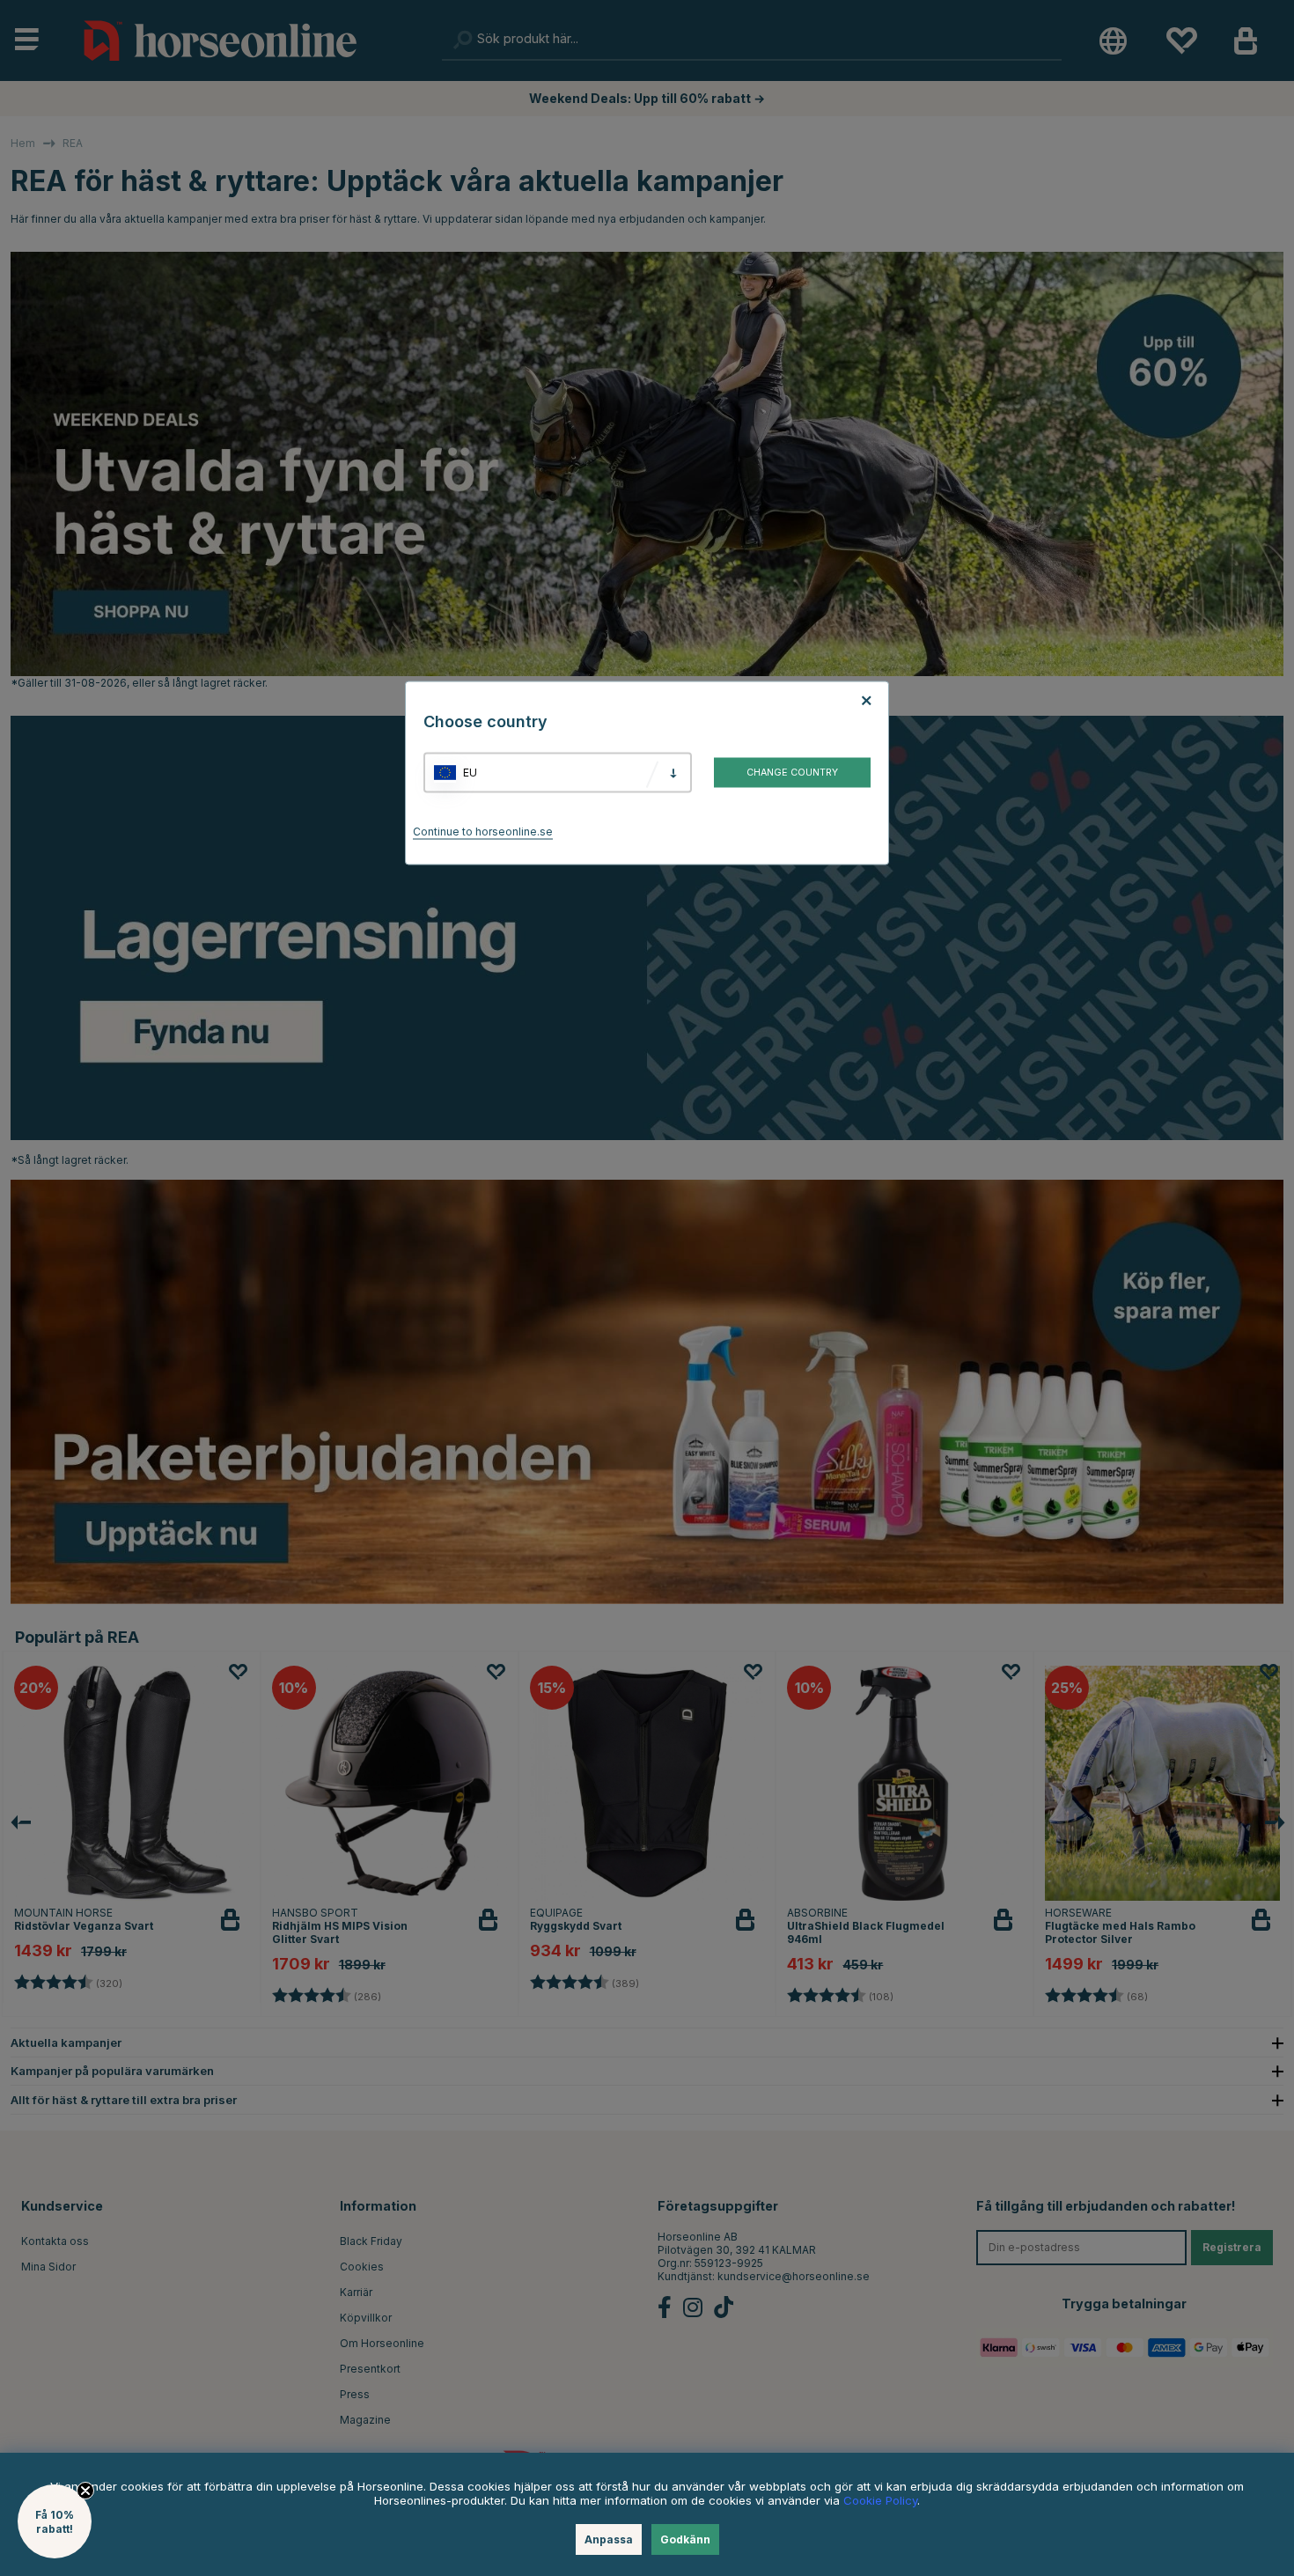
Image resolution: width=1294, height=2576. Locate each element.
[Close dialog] (1071, 1084)
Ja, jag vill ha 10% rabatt (868, 1345)
